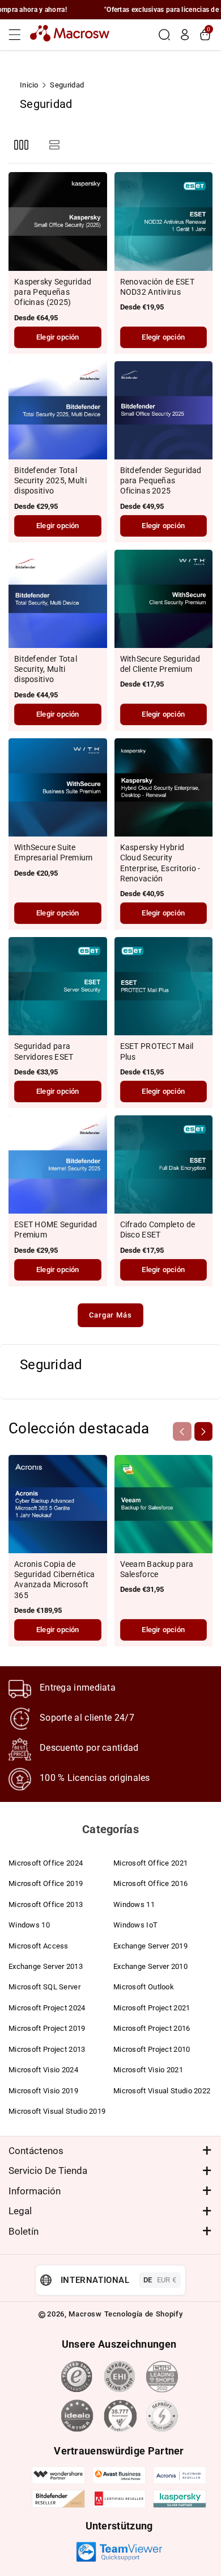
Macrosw (85, 2314)
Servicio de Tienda (48, 2171)
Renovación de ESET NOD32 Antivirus (157, 287)
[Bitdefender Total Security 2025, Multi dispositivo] (58, 411)
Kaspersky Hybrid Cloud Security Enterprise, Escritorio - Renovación (160, 863)
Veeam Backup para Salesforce (157, 1569)
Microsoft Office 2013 (46, 1904)
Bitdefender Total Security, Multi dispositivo (46, 669)
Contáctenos (36, 2151)
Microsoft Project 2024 (47, 2008)
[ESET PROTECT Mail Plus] (164, 986)
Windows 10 (29, 1925)
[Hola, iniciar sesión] (185, 35)
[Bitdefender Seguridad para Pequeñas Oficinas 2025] (164, 411)
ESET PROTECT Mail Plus (157, 1051)
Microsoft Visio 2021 (148, 2070)
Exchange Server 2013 (46, 1966)
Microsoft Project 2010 (152, 2049)
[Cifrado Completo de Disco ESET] (164, 1165)
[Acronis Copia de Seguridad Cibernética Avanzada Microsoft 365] (58, 1504)
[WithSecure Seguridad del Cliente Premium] (164, 599)
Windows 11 (134, 1904)
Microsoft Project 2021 (152, 2008)
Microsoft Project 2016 (152, 2028)
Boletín (24, 2231)
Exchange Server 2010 (150, 1966)
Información (35, 2191)
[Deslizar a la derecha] (203, 1431)
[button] (18, 35)
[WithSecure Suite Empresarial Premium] (58, 788)
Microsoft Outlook (144, 1987)
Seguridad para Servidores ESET (44, 1051)
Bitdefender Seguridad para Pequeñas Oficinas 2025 (161, 480)
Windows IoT (135, 1925)
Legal (20, 2211)
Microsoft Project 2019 (47, 2028)
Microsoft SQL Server (44, 1987)
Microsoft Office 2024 (46, 1863)
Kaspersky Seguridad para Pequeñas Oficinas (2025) (53, 292)
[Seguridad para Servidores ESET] (58, 986)
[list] (54, 145)
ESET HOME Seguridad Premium (56, 1230)
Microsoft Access (39, 1946)
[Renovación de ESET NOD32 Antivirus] (164, 221)
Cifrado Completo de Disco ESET (158, 1230)
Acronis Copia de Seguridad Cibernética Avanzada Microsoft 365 (54, 1580)
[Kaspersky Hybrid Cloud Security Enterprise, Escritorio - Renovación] (164, 788)
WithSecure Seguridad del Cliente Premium (160, 664)
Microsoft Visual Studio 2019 (57, 2111)
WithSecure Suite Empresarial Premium (54, 852)
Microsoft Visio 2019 (43, 2091)
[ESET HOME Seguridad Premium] (58, 1165)
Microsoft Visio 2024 (43, 2070)
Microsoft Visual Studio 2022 (162, 2091)
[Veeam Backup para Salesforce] (164, 1504)
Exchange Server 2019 (150, 1946)
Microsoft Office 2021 (150, 1863)
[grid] (21, 145)
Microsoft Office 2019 (46, 1883)
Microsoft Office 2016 (150, 1883)
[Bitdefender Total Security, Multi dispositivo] (58, 599)
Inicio (29, 85)
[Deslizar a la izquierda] (182, 1431)
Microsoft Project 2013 (47, 2049)
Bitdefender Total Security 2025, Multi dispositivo (50, 480)
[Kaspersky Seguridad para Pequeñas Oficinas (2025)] (58, 221)
